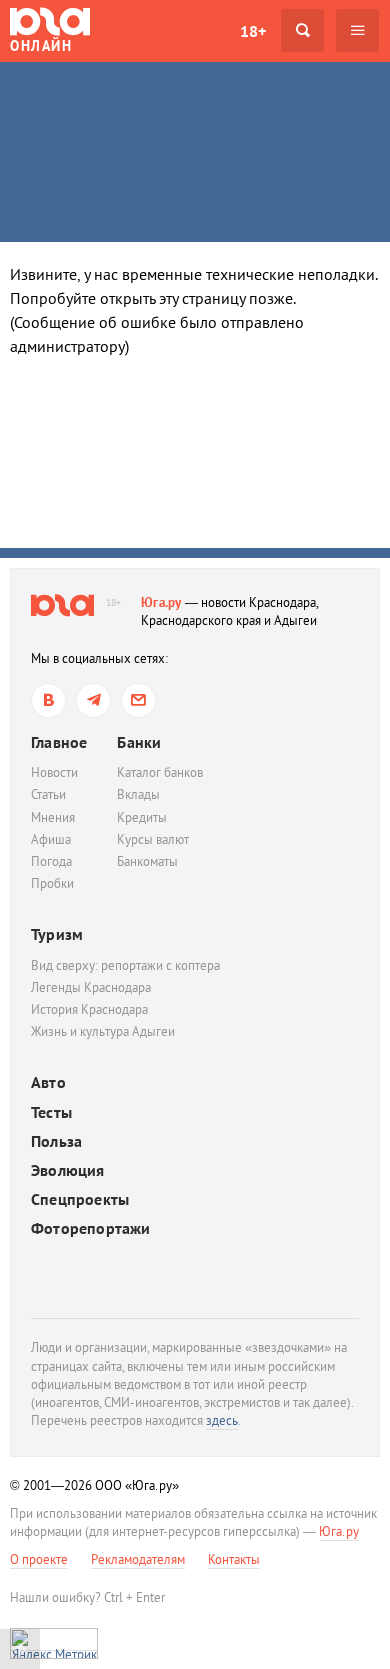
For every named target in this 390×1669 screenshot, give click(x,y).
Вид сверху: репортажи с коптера (125, 965)
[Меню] (357, 30)
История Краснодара (89, 1009)
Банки (139, 742)
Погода (51, 861)
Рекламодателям (138, 1559)
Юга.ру (161, 602)
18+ (253, 31)
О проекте (39, 1559)
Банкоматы (147, 861)
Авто (48, 1082)
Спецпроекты (80, 1199)
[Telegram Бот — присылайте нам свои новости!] (138, 700)
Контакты (234, 1559)
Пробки (52, 883)
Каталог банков (160, 772)
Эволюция (68, 1170)
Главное (59, 742)
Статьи (48, 794)
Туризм (57, 934)
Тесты (51, 1112)
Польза (56, 1141)
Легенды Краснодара (91, 987)
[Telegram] (93, 700)
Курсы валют (153, 839)
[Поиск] (302, 30)
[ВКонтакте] (48, 700)
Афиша (51, 839)
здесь (222, 1420)
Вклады (138, 794)
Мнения (53, 817)
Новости (54, 772)
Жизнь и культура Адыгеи (103, 1031)
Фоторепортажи (91, 1228)
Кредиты (142, 817)
